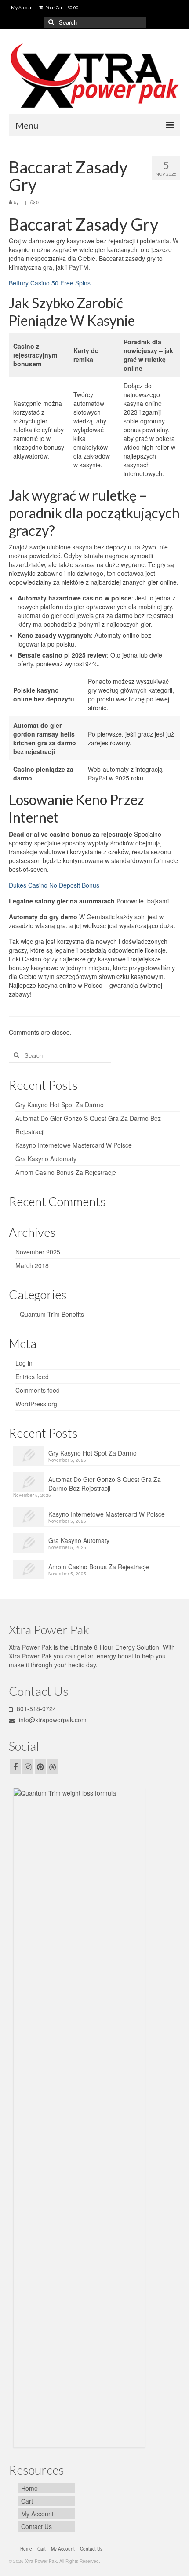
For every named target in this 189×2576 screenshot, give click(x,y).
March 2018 (32, 1265)
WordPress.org (36, 1404)
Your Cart (62, 7)
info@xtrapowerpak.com (52, 1720)
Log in (24, 1363)
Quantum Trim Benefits (52, 1314)
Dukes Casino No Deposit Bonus (54, 885)
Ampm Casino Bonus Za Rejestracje (66, 1172)
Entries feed (32, 1377)
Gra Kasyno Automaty (46, 1159)
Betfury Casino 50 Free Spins (50, 283)
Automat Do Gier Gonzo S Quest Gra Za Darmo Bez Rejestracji (105, 1484)
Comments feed (38, 1390)
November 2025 (38, 1252)
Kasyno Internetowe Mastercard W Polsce (74, 1145)
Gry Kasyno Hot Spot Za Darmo (60, 1105)
